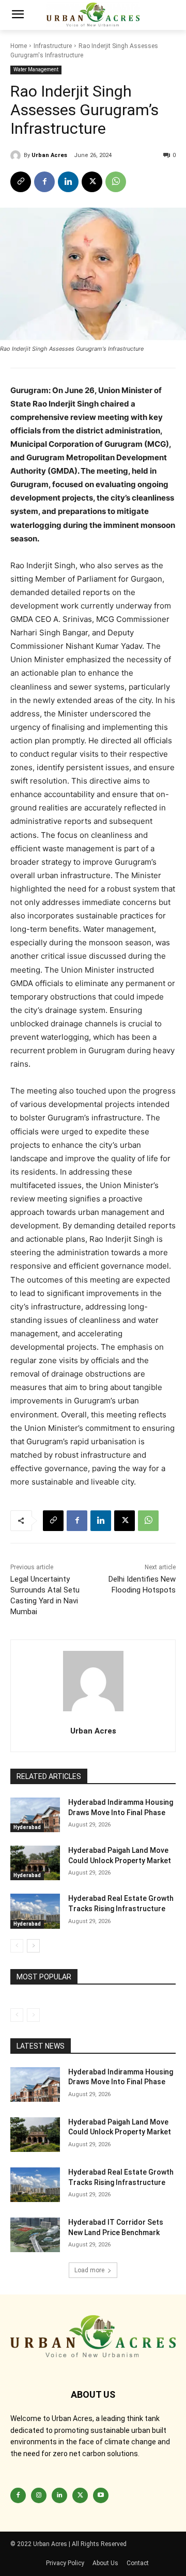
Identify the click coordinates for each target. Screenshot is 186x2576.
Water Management (36, 69)
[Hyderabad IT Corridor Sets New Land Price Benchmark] (35, 2235)
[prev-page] (17, 1946)
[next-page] (33, 1946)
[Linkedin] (68, 182)
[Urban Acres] (17, 155)
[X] (92, 182)
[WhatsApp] (116, 182)
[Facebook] (44, 182)
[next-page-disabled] (33, 2015)
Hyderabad (27, 1827)
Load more (89, 2270)
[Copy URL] (21, 182)
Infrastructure (53, 46)
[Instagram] (39, 2495)
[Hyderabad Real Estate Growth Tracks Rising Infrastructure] (35, 1911)
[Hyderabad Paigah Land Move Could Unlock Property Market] (35, 1863)
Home (19, 46)
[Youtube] (101, 2495)
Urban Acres (49, 155)
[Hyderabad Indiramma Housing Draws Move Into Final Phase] (35, 1815)
